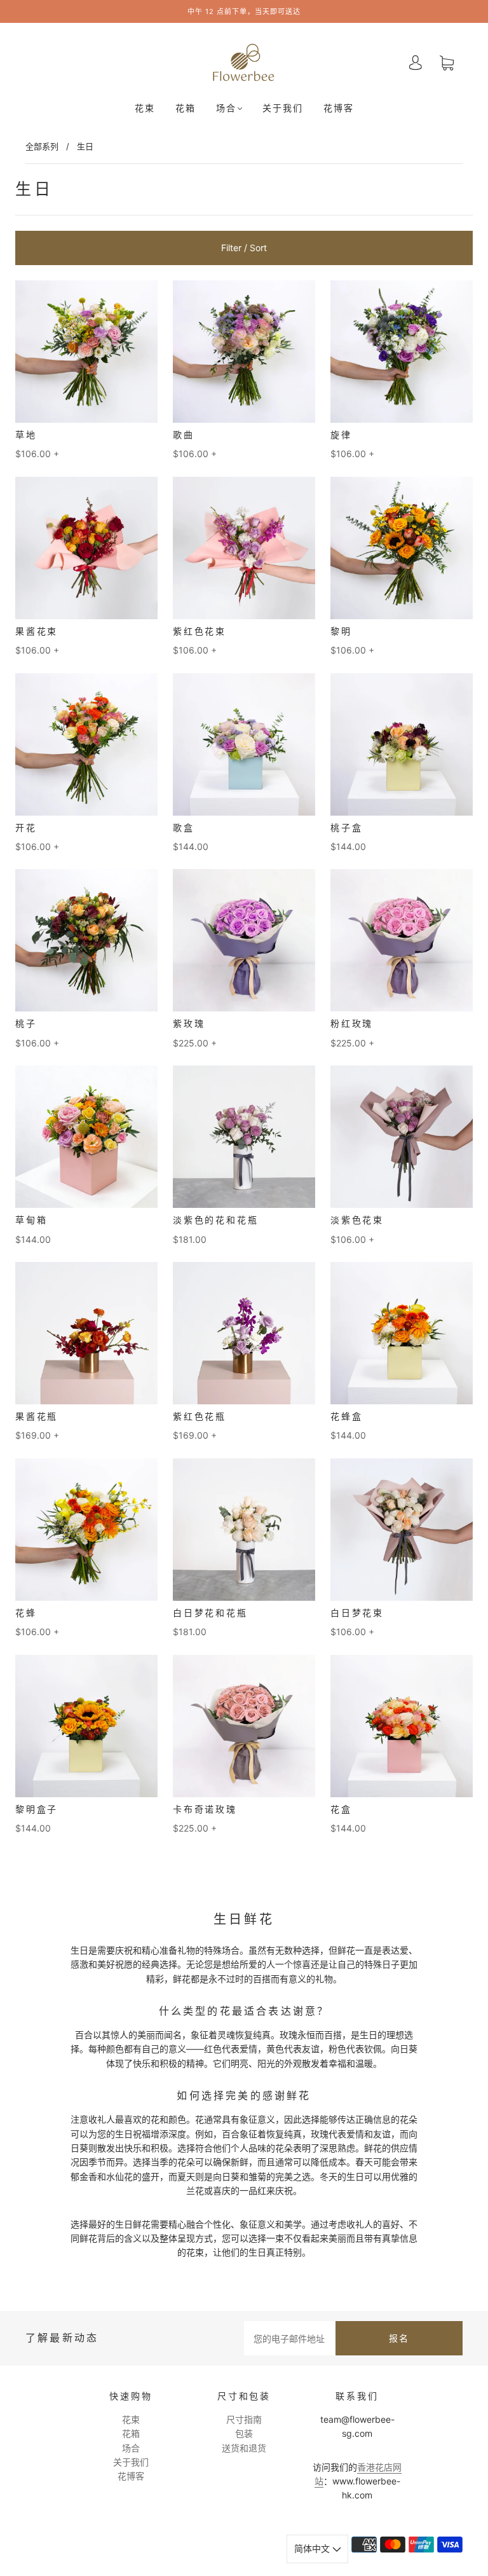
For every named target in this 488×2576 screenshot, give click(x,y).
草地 (26, 435)
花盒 (341, 1809)
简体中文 (313, 2548)
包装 (244, 2433)
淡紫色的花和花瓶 (215, 1220)
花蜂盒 (346, 1416)
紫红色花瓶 (200, 1416)
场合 (226, 108)
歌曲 (184, 435)
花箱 (186, 108)
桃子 (26, 1024)
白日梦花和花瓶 (210, 1613)
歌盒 (184, 828)
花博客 (339, 108)
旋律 (341, 435)
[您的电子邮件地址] (290, 2338)
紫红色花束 (200, 631)
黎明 (341, 631)
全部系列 (42, 146)
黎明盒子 (37, 1809)
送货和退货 (244, 2448)
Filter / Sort (244, 248)
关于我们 (283, 108)
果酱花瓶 (37, 1416)
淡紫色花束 (357, 1220)
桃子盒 (346, 828)
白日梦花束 (357, 1613)
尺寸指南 (244, 2419)
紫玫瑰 (189, 1024)
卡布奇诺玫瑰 (205, 1809)
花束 (145, 108)
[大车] (447, 63)
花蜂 (26, 1613)
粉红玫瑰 (352, 1024)
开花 (26, 828)
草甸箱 (31, 1220)
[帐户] (416, 63)
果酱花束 (37, 631)
